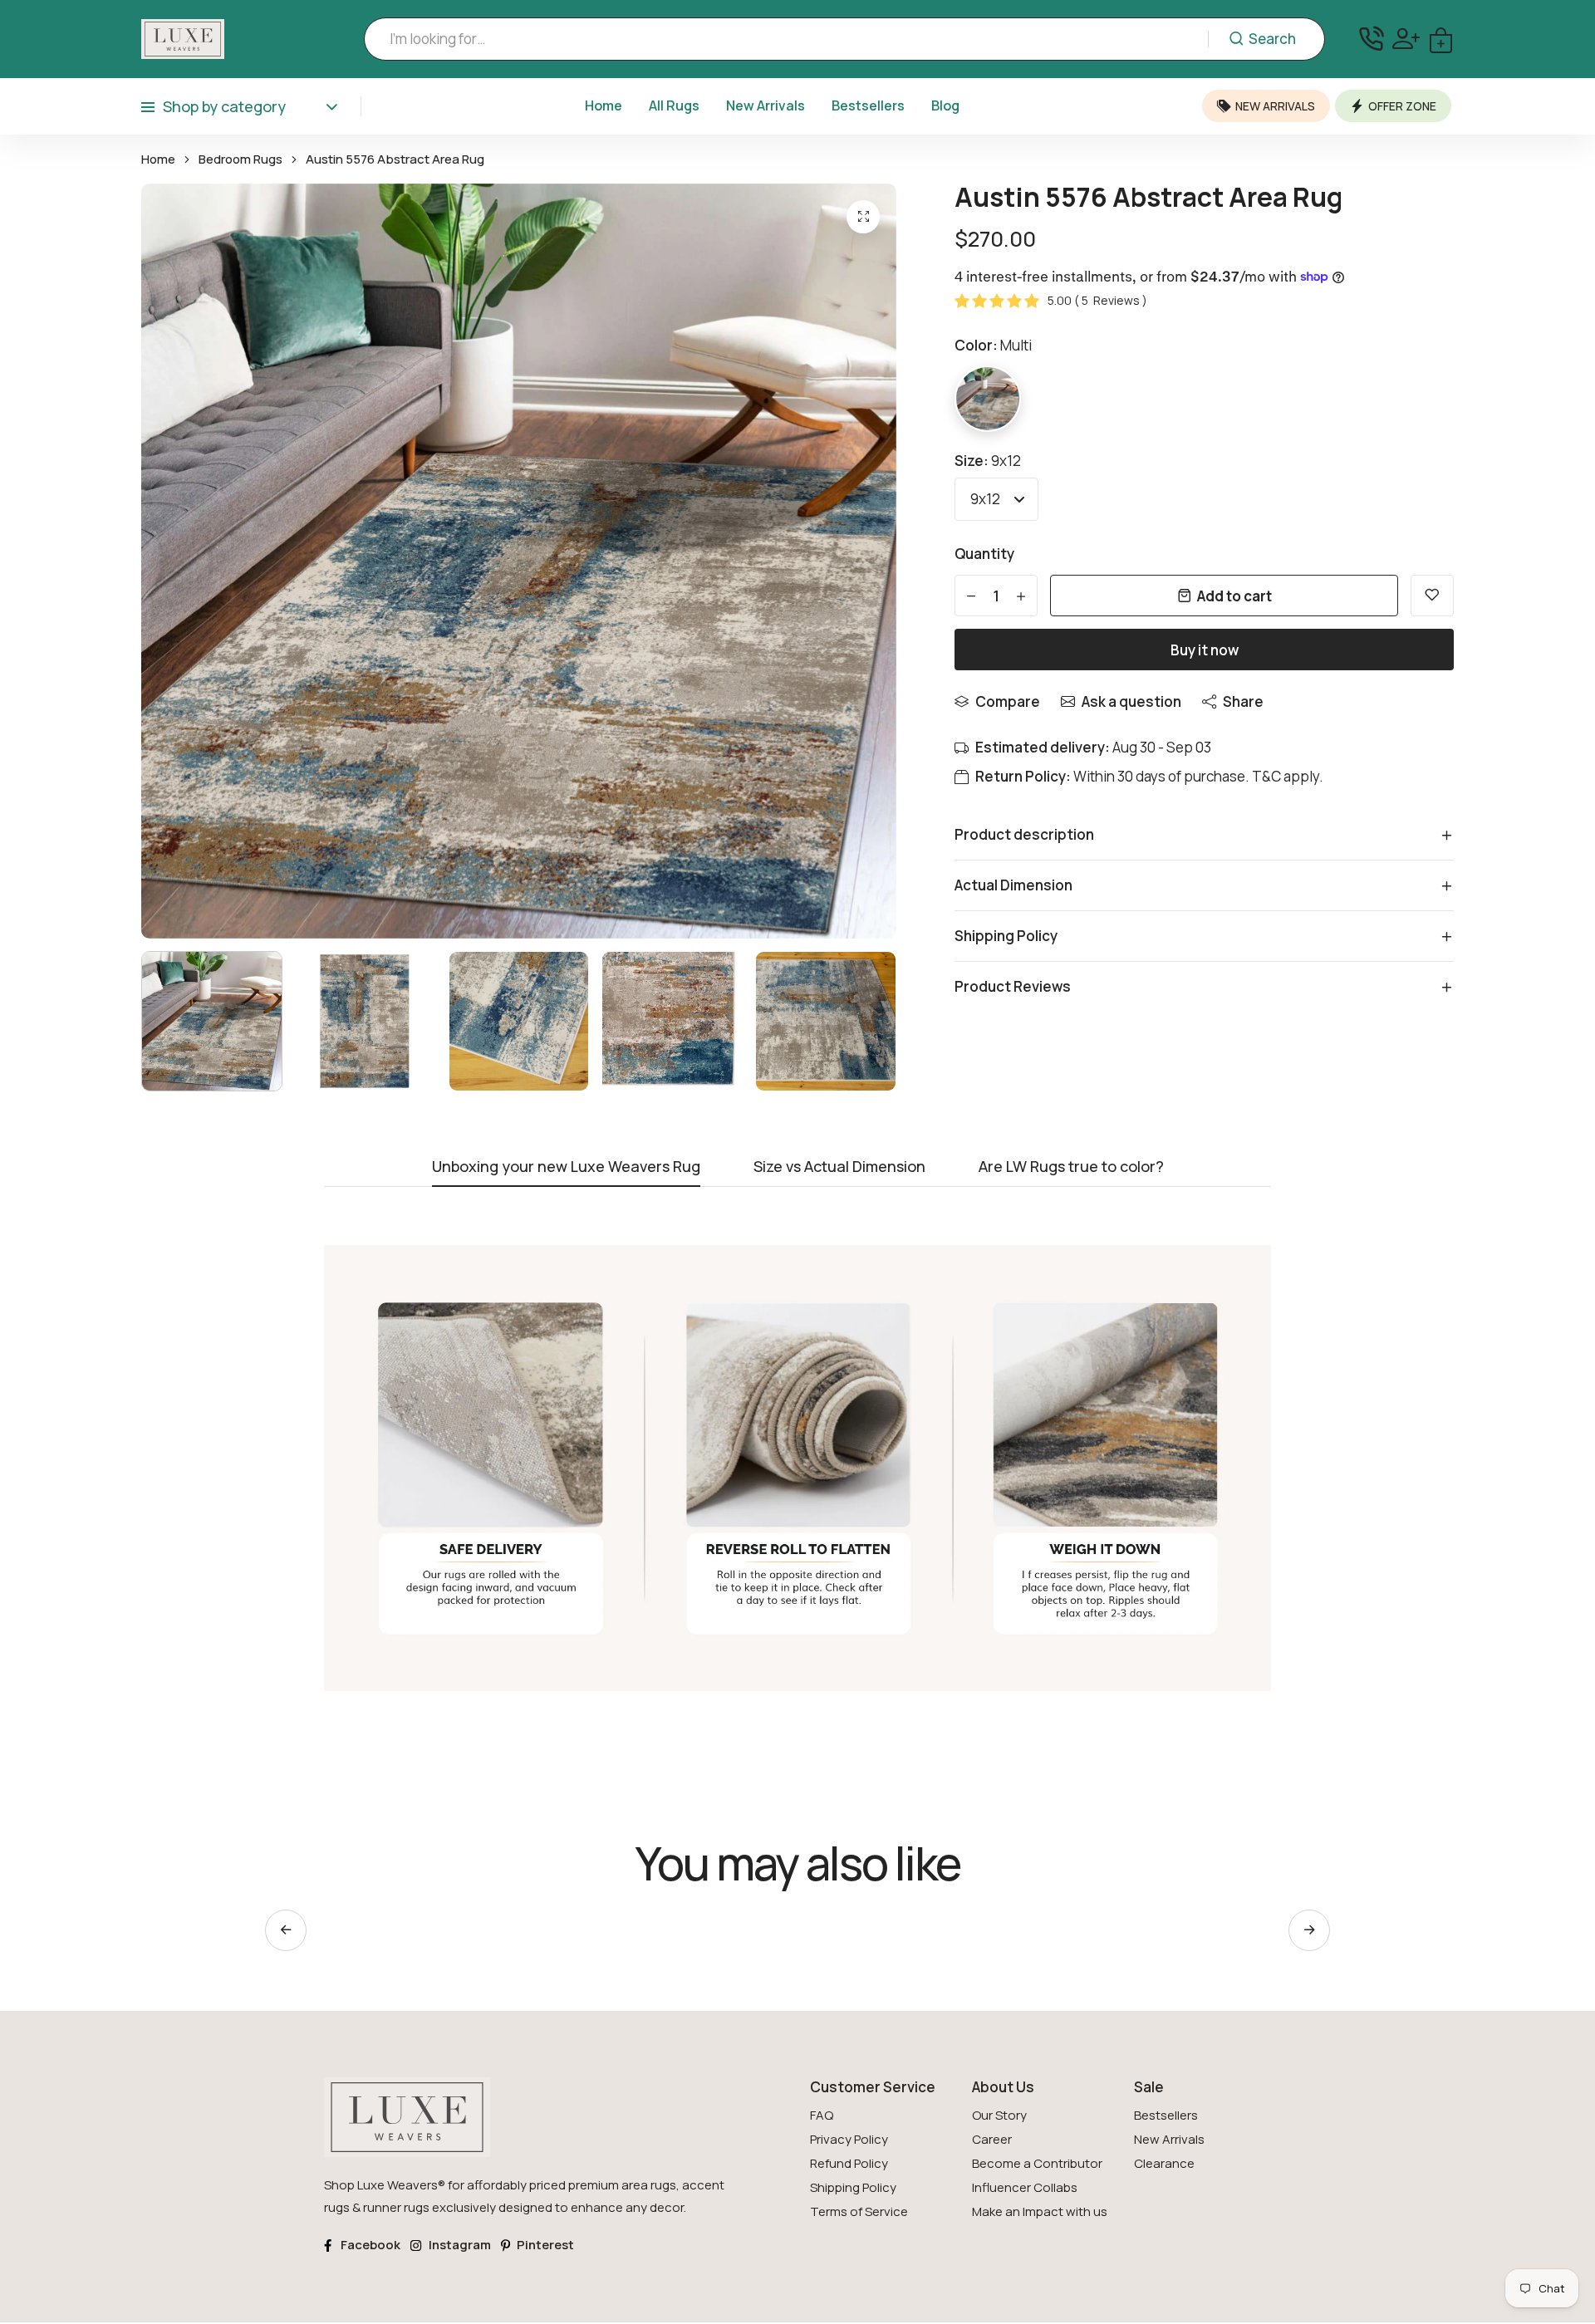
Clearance (1164, 2163)
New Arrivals (766, 105)
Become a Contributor (1037, 2163)
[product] (863, 217)
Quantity (984, 554)
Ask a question (1131, 701)
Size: (988, 461)
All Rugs (674, 105)
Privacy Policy (849, 2139)
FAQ (822, 2115)
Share (1243, 701)
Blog (945, 105)
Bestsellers (868, 105)
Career (992, 2139)
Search (1272, 39)
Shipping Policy (853, 2187)
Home (604, 105)
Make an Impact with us (1040, 2211)
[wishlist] (1432, 596)
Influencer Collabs (1025, 2187)
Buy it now (1205, 650)
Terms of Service (859, 2211)
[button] (1309, 1930)
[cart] (1441, 39)
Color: (993, 345)
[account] (1406, 39)
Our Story (999, 2115)
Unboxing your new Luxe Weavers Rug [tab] (566, 1167)
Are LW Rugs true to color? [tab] (1071, 1167)
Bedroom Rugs (240, 159)
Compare (1008, 701)
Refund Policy (849, 2163)
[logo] (183, 39)
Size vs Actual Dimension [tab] (839, 1167)
